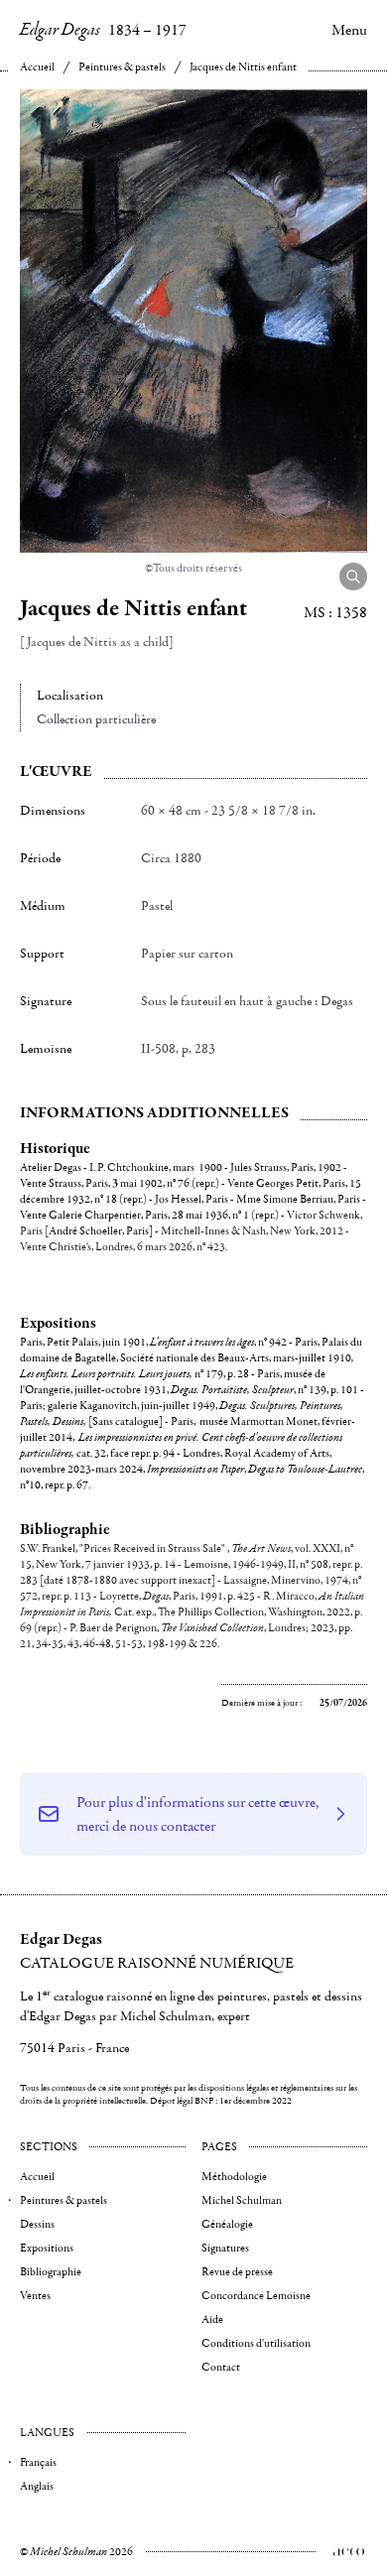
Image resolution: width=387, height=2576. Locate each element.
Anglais (37, 2486)
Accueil (37, 67)
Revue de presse (237, 2272)
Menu (349, 30)
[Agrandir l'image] (353, 577)
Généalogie (227, 2224)
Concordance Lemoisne (256, 2296)
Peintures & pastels (122, 67)
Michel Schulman (242, 2200)
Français (38, 2462)
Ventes (35, 2296)
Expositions (47, 2248)
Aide (212, 2319)
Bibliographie (51, 2272)
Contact (221, 2367)
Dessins (37, 2224)
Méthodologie (234, 2177)
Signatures (225, 2248)
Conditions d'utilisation (256, 2343)
